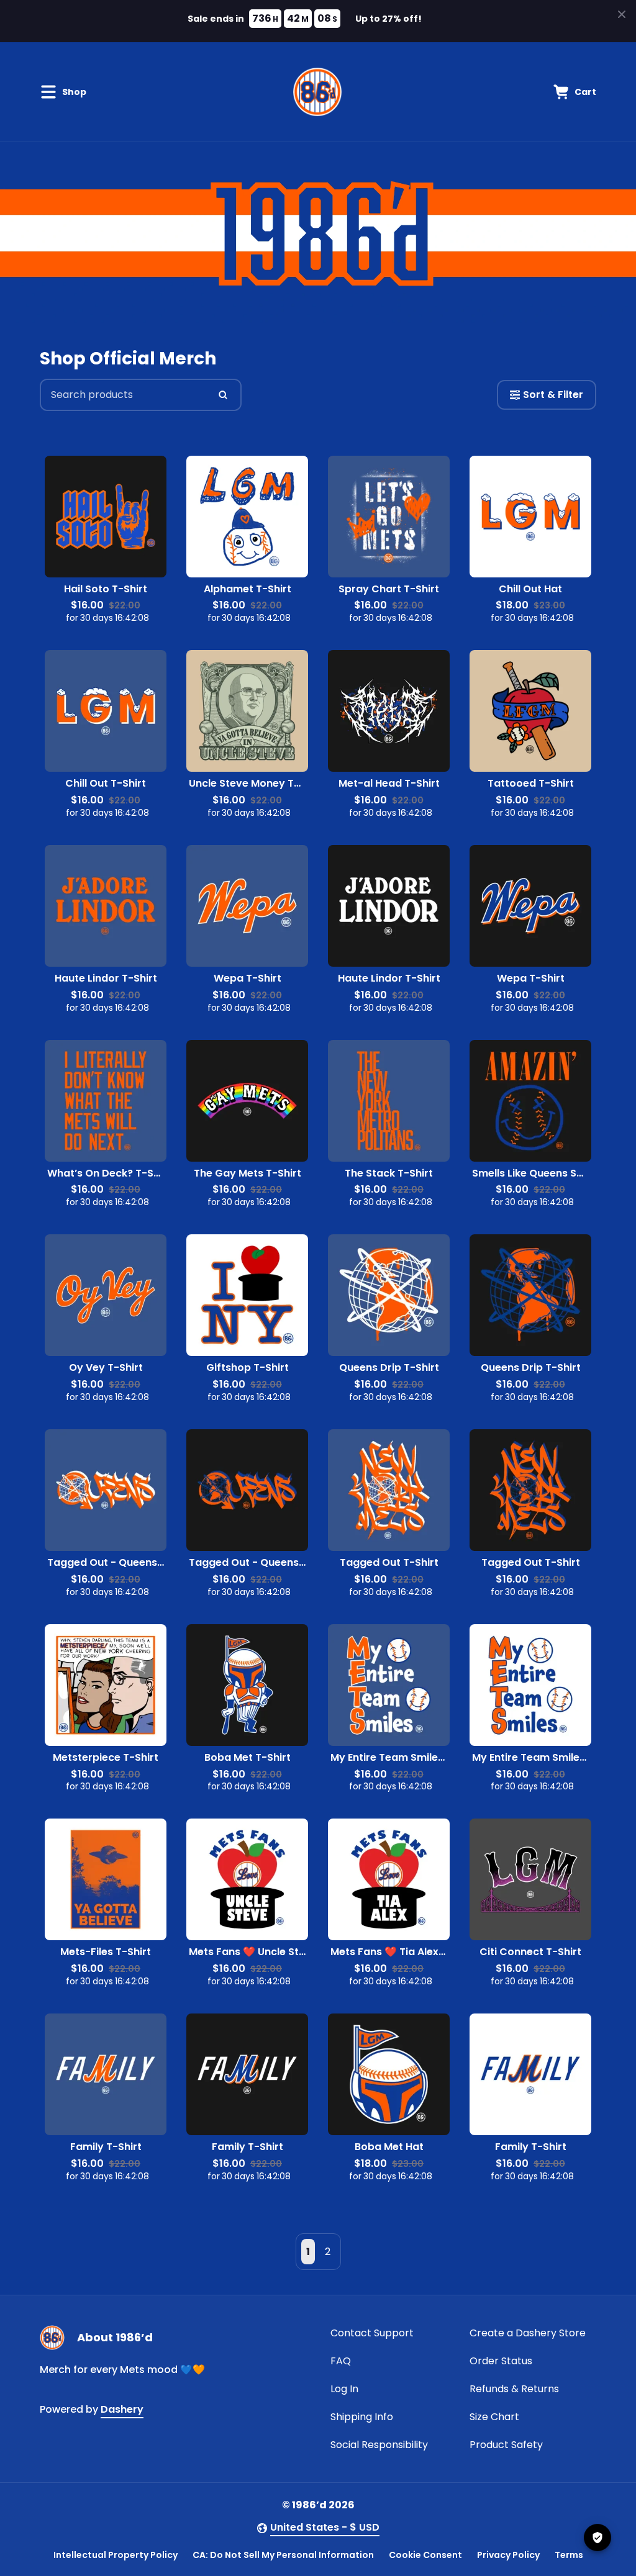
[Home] (317, 92)
